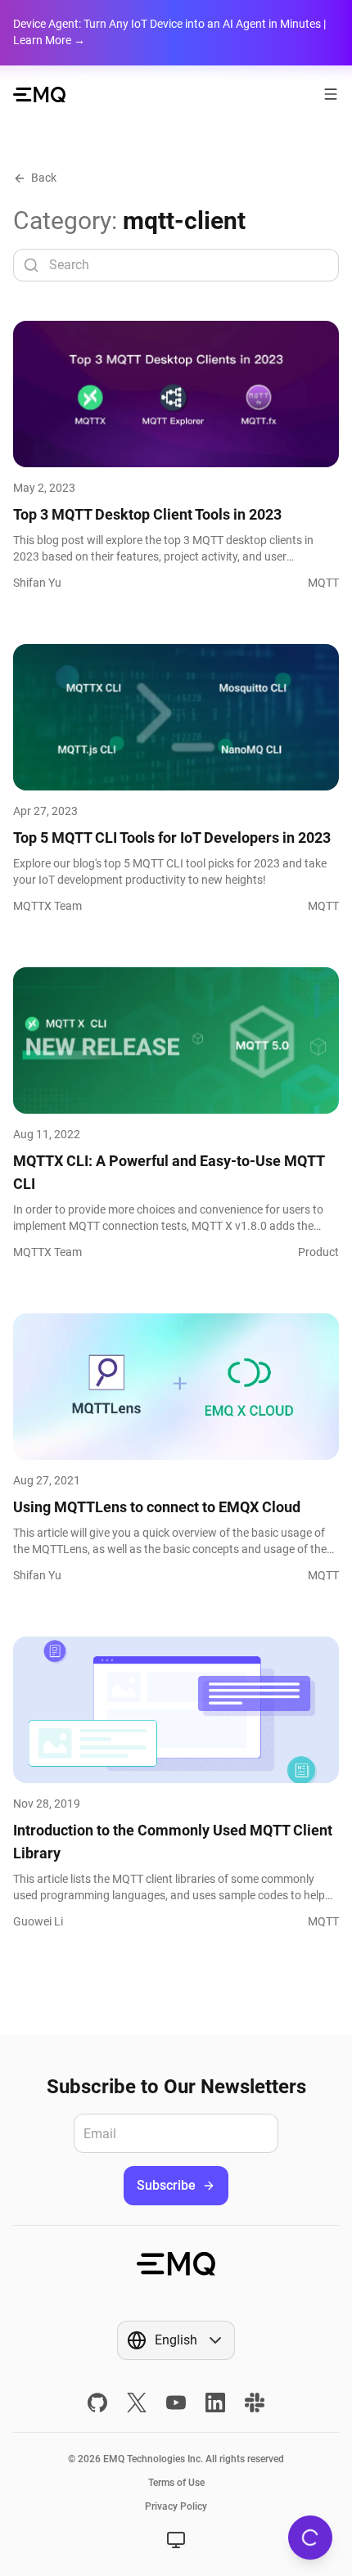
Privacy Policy (176, 2506)
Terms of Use (176, 2483)
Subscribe (166, 2185)
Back (44, 178)
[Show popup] (176, 2540)
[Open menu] (331, 94)
